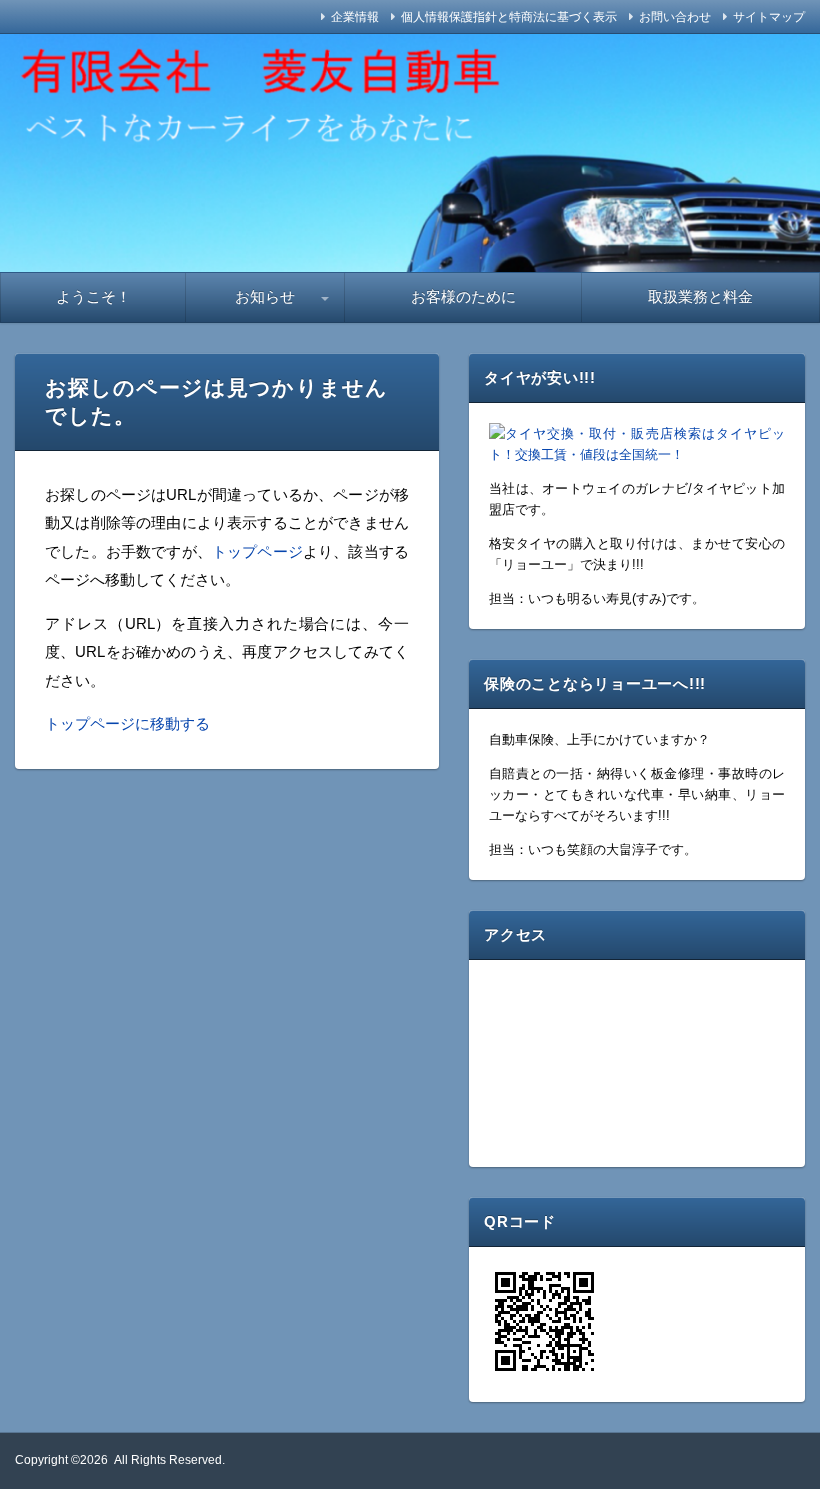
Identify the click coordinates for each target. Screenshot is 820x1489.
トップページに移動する (127, 723)
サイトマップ (769, 17)
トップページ (257, 551)
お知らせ (265, 296)
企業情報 (355, 17)
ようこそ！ (93, 296)
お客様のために (463, 296)
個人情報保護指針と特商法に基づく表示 (509, 17)
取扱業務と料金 (700, 296)
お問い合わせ (675, 17)
